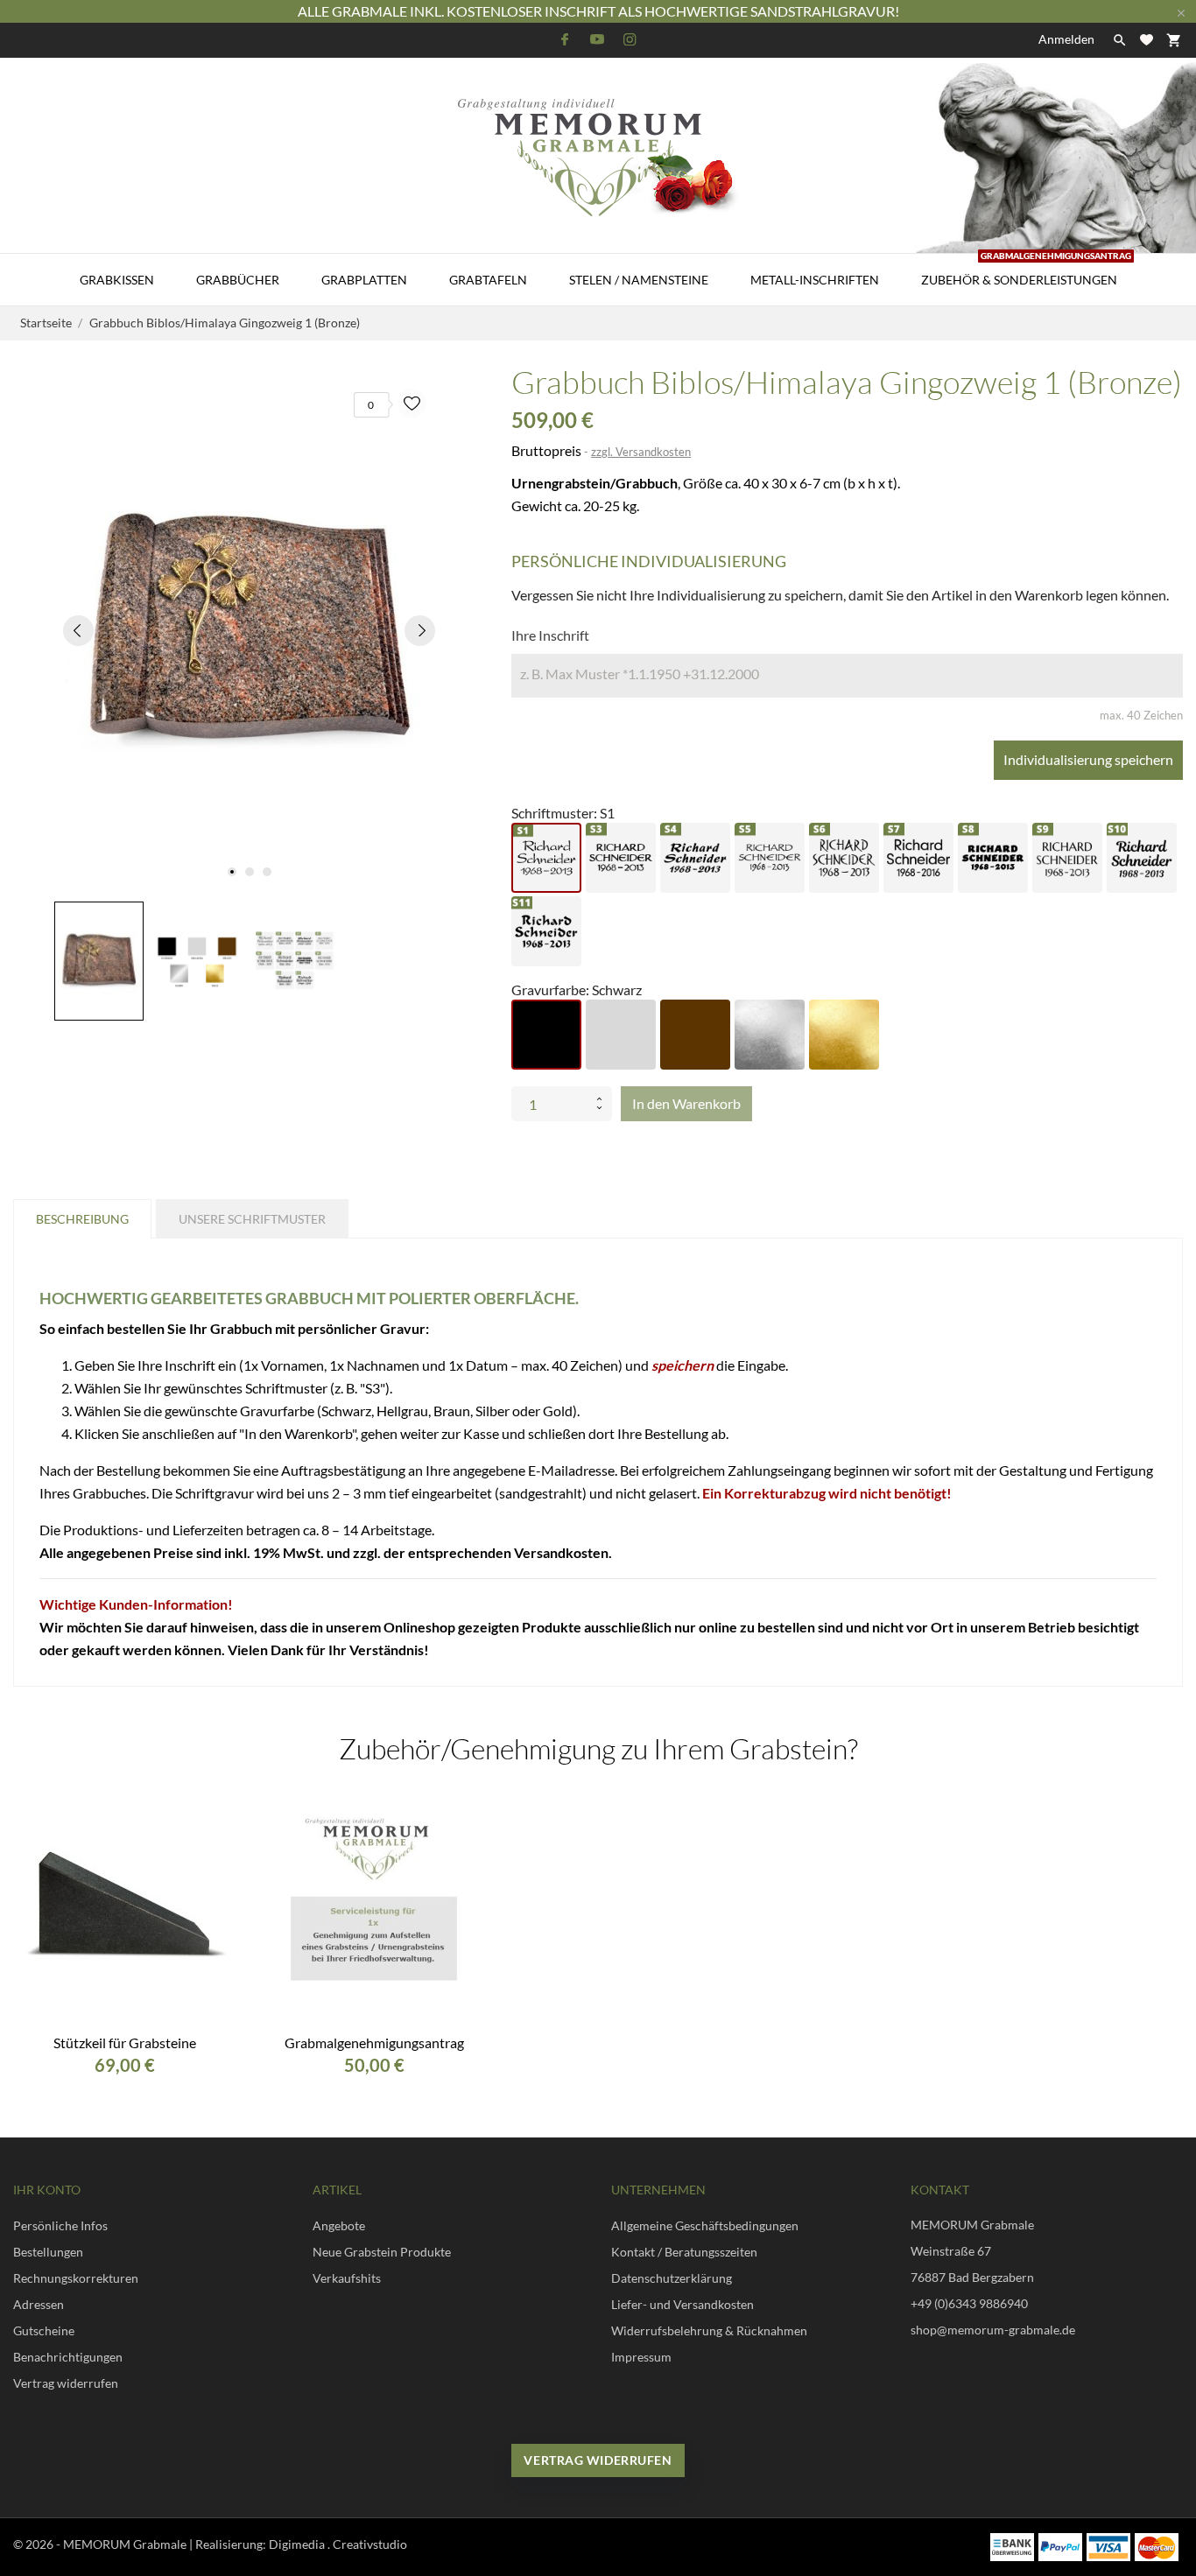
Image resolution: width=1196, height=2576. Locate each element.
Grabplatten (364, 280)
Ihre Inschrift (550, 635)
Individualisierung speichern (1088, 759)
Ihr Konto (47, 2190)
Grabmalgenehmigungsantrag (374, 2043)
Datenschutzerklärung (672, 2278)
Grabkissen (117, 280)
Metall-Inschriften (815, 280)
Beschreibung (82, 1219)
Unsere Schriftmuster (252, 1219)
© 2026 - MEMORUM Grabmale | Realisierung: (141, 2544)
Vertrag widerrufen (598, 2460)
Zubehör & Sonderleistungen (1026, 270)
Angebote (339, 2225)
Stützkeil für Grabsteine (125, 2043)
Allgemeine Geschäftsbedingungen (705, 2225)
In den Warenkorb (686, 1103)
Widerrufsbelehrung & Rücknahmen (709, 2330)
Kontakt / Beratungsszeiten (684, 2252)
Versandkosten (561, 1552)
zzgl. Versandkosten (641, 452)
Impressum (641, 2357)
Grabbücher (238, 280)
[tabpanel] (249, 630)
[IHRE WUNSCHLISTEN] (1147, 40)
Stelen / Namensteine (639, 280)
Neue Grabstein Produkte (382, 2252)
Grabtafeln (488, 280)
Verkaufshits (347, 2278)
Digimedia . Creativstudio (338, 2544)
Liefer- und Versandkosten (682, 2304)
